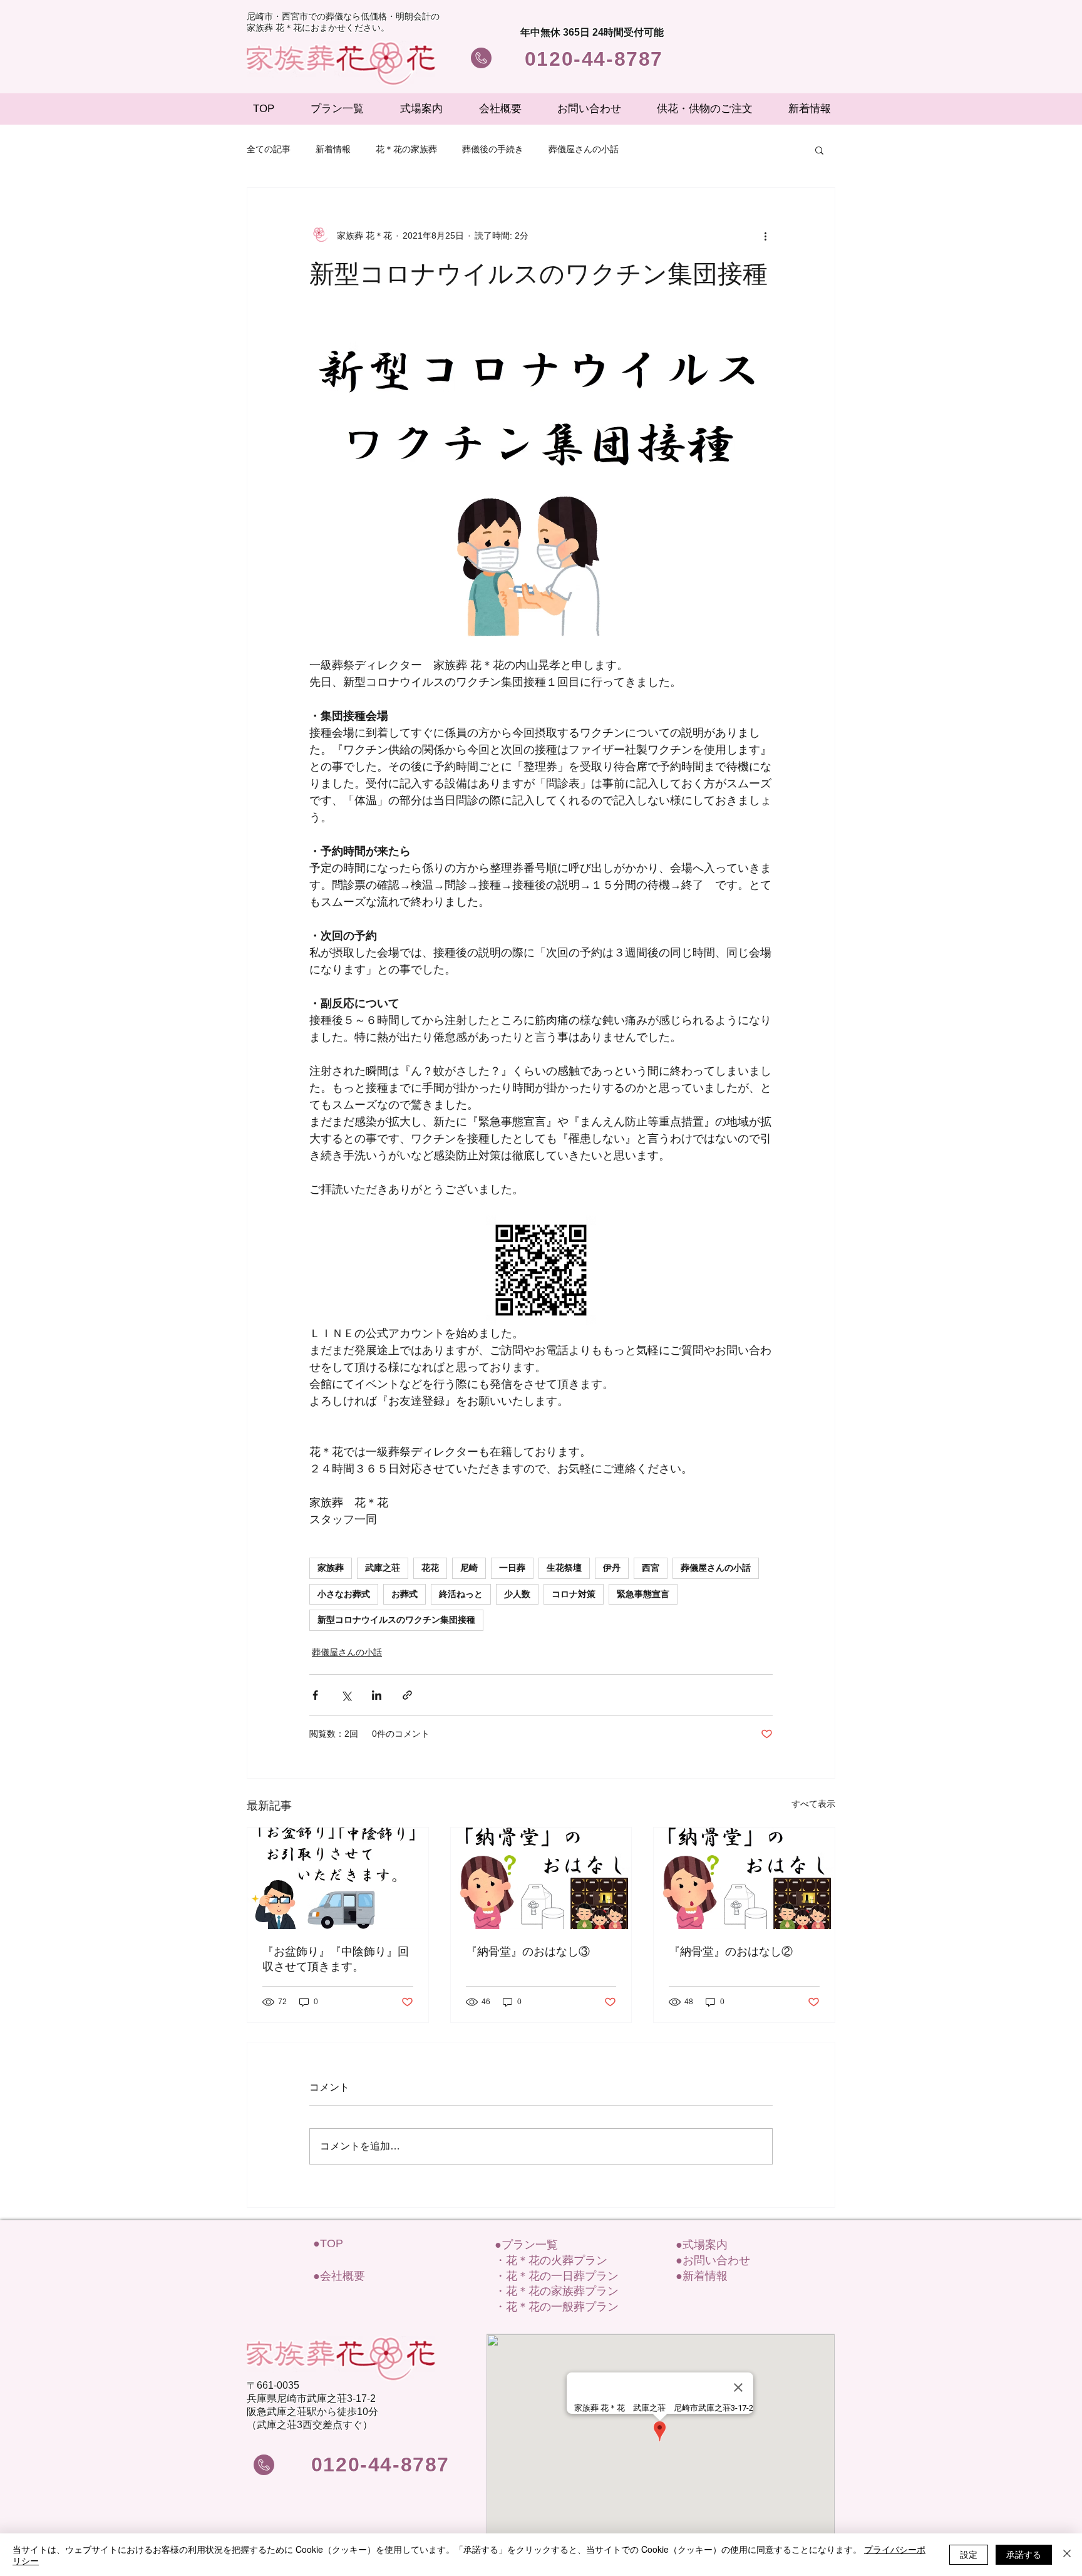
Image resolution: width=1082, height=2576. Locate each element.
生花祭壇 (564, 1568)
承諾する (1024, 2554)
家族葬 (331, 1568)
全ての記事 (269, 149)
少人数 (517, 1594)
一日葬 (512, 1568)
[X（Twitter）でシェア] (346, 1695)
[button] (819, 150)
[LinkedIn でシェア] (377, 1695)
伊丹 (612, 1568)
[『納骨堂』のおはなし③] (541, 1878)
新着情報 (333, 149)
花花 (430, 1568)
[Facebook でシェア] (315, 1695)
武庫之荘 (383, 1568)
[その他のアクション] (765, 235)
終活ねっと (461, 1594)
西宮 (651, 1568)
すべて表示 (813, 1804)
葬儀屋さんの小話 (584, 149)
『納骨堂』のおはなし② (731, 1952)
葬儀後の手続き (493, 149)
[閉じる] (1067, 2555)
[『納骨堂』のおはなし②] (744, 1878)
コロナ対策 (574, 1594)
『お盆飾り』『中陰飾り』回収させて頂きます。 (336, 1959)
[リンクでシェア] (407, 1695)
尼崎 (469, 1568)
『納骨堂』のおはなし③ (528, 1952)
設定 (969, 2554)
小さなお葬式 (344, 1594)
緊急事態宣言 (643, 1594)
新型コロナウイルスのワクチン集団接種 (396, 1620)
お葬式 (404, 1594)
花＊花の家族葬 (406, 149)
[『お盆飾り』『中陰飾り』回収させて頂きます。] (338, 1878)
